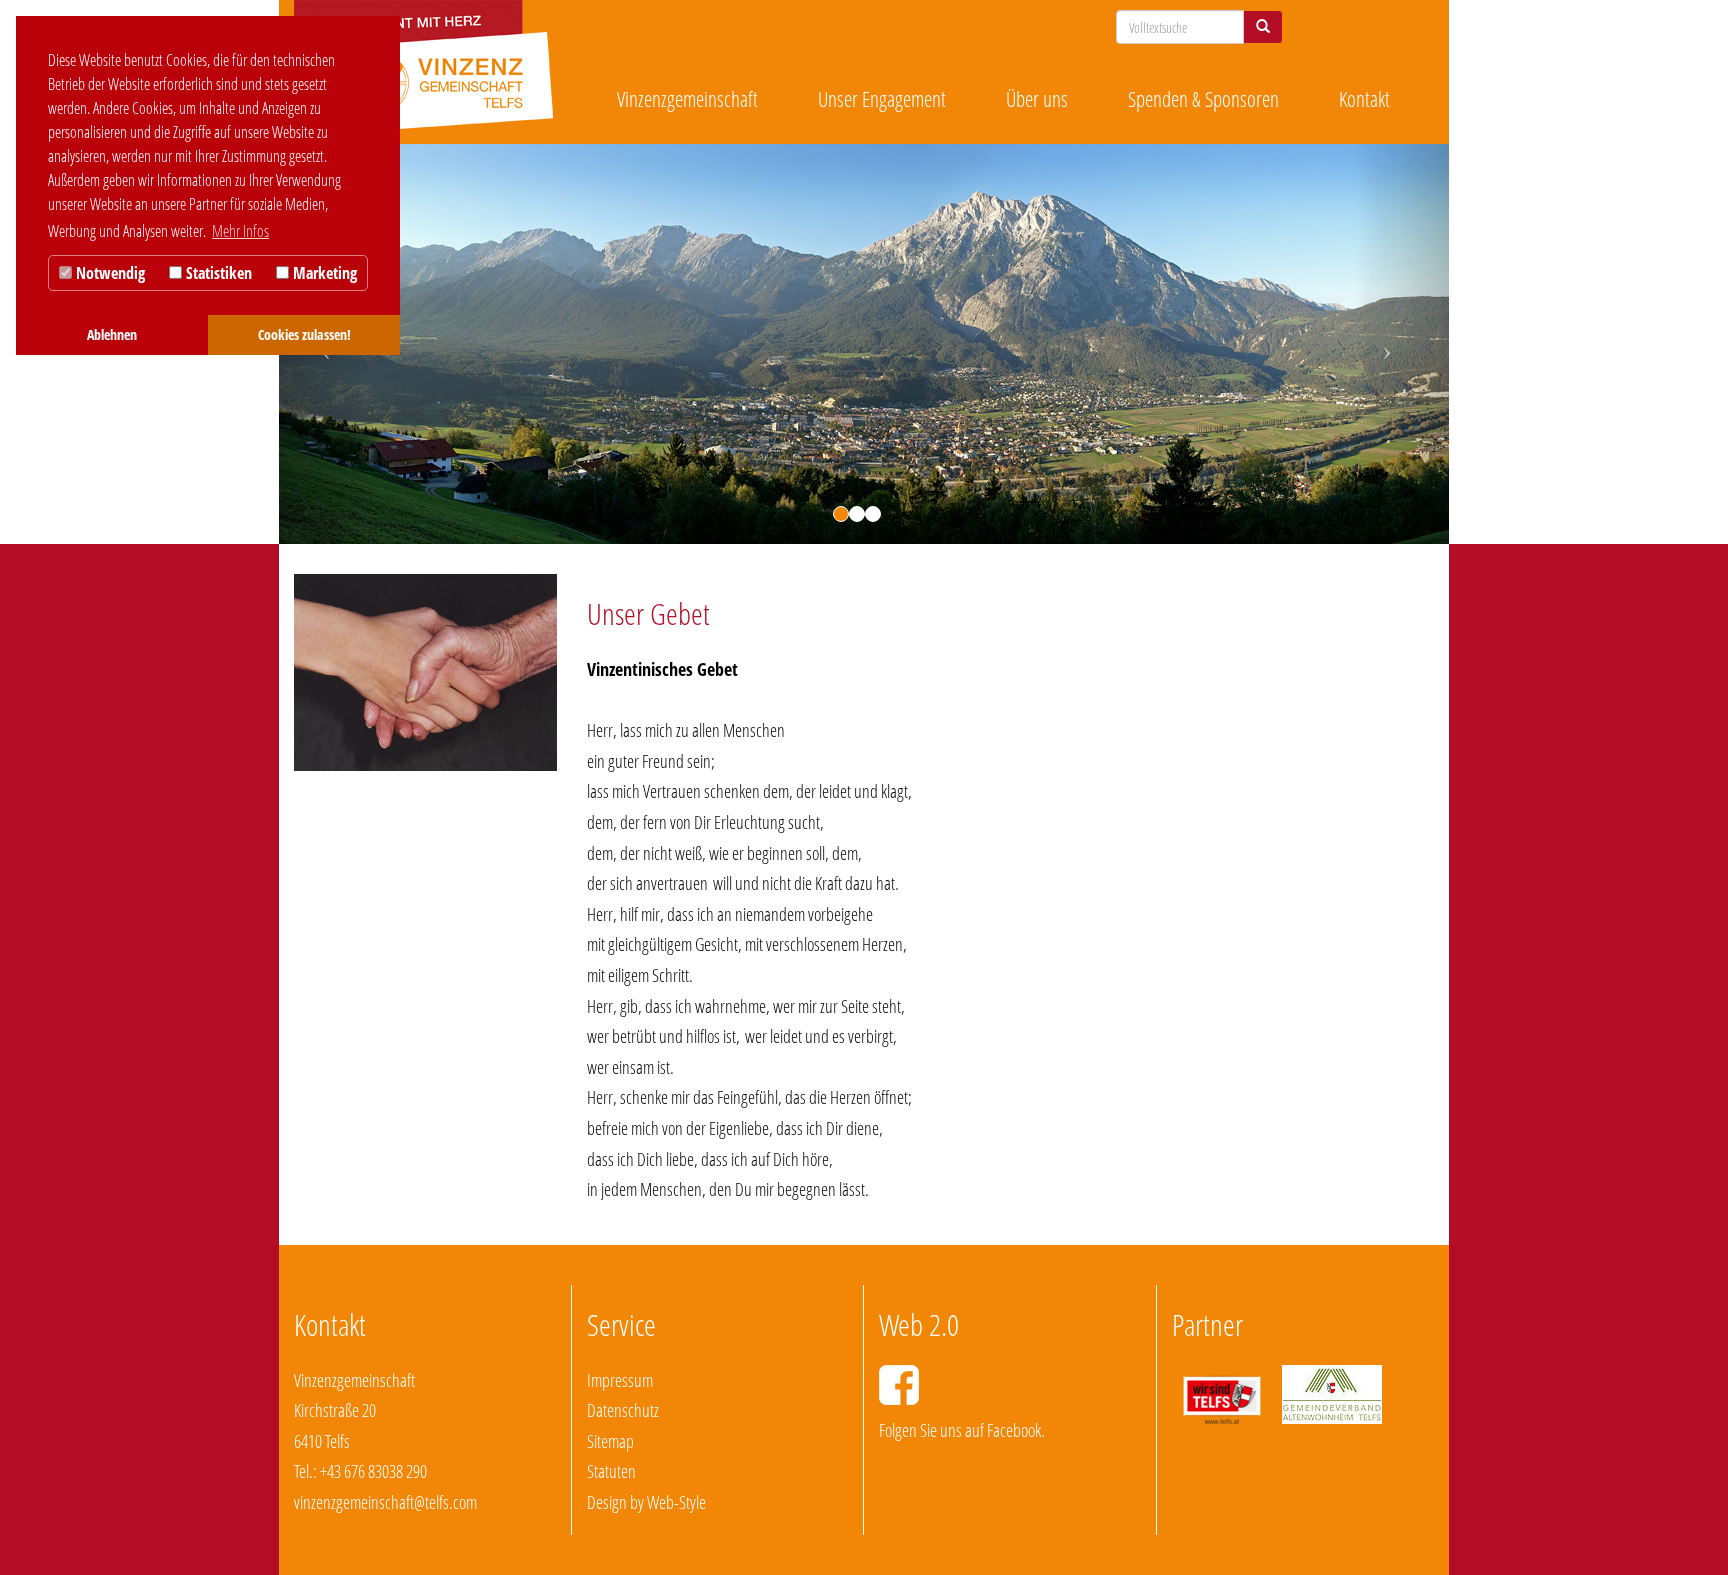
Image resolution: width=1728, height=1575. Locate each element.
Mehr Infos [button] (240, 231)
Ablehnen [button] (112, 334)
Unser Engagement (882, 99)
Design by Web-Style (646, 1502)
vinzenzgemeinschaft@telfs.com (385, 1502)
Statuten (611, 1471)
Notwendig (108, 273)
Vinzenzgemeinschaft (687, 99)
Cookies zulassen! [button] (304, 334)
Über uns (1037, 99)
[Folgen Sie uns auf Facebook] (899, 1385)
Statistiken (217, 273)
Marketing (323, 273)
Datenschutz (623, 1410)
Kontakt (1364, 99)
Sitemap (610, 1441)
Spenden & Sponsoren (1203, 99)
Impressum (620, 1380)
